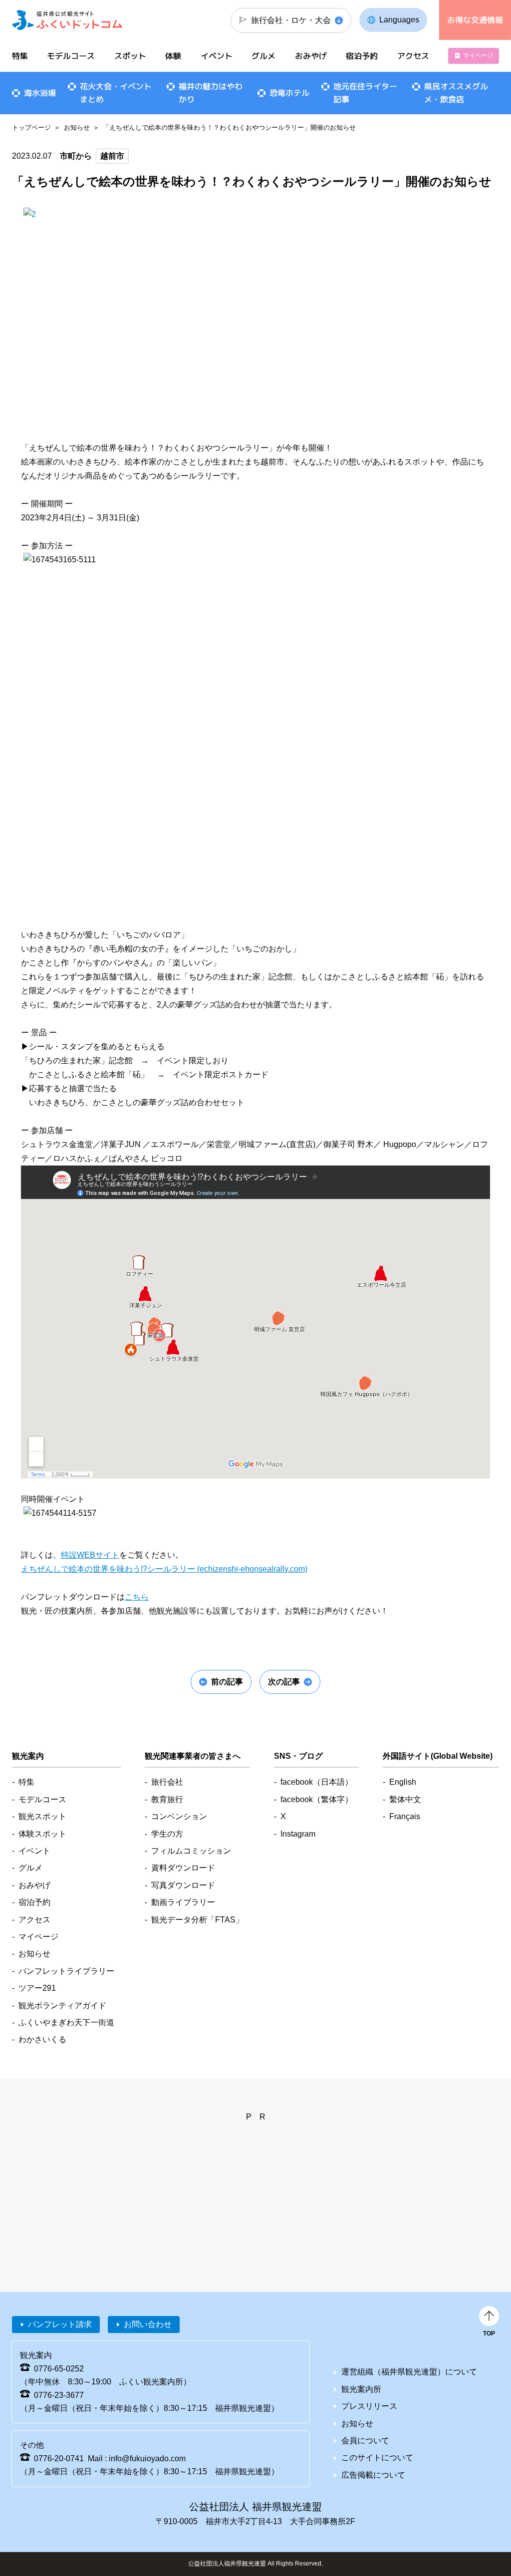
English (403, 1782)
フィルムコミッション (191, 1851)
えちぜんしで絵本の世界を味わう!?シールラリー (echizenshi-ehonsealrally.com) (164, 1569)
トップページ (31, 127)
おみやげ (311, 56)
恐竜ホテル (289, 93)
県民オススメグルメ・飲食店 (456, 93)
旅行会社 (167, 1782)
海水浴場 (40, 93)
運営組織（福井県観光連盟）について (409, 2372)
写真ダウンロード (183, 1885)
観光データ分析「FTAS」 (197, 1920)
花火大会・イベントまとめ (116, 93)
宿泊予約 (362, 56)
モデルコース (71, 56)
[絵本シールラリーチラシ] (255, 420)
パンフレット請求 (60, 2324)
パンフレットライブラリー (66, 1971)
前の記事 (227, 1682)
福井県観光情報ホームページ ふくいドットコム (67, 20)
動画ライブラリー (183, 1902)
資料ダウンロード (183, 1868)
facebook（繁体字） (317, 1799)
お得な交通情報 (475, 20)
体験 (173, 56)
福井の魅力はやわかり (211, 93)
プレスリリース (369, 2406)
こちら (137, 1597)
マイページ (478, 55)
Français (405, 1816)
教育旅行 (167, 1799)
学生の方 (167, 1834)
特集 (20, 56)
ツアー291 (37, 1988)
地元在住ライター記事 (365, 93)
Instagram (298, 1834)
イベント (217, 56)
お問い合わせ (148, 2324)
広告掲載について (373, 2475)
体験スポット (42, 1834)
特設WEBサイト (90, 1555)
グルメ (263, 56)
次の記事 (284, 1682)
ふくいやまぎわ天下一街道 (66, 2022)
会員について (365, 2441)
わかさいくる (42, 2039)
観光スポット (42, 1816)
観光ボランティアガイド (62, 2005)
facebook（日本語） (317, 1782)
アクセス (413, 56)
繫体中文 (405, 1799)
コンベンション (179, 1816)
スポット (130, 56)
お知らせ (77, 127)
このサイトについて (377, 2458)
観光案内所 (361, 2389)
